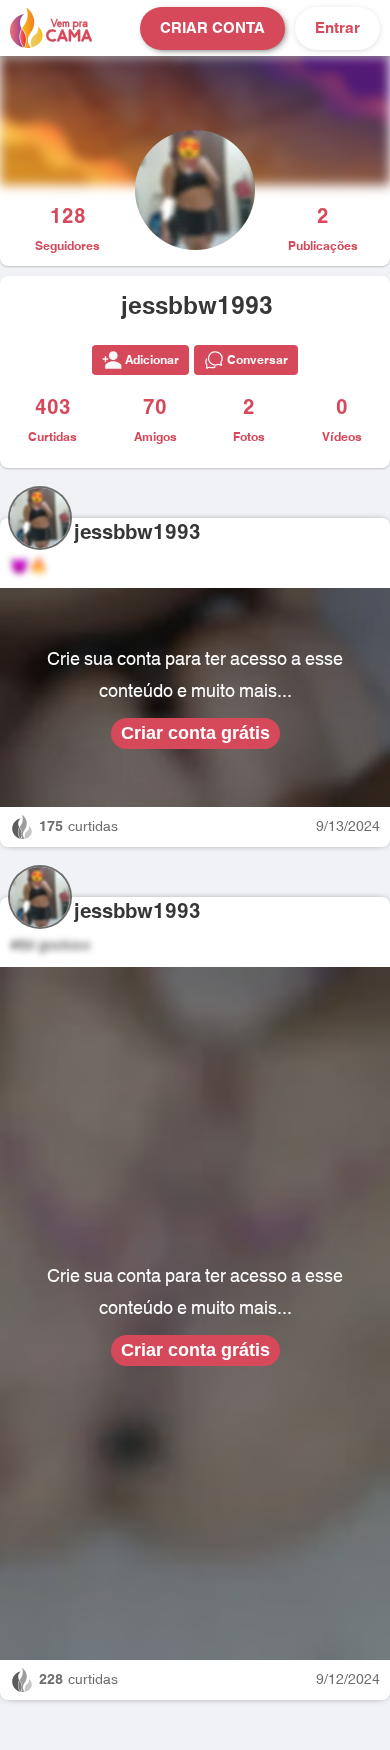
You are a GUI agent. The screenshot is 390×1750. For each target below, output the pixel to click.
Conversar (257, 360)
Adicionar (152, 360)
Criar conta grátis (195, 733)
